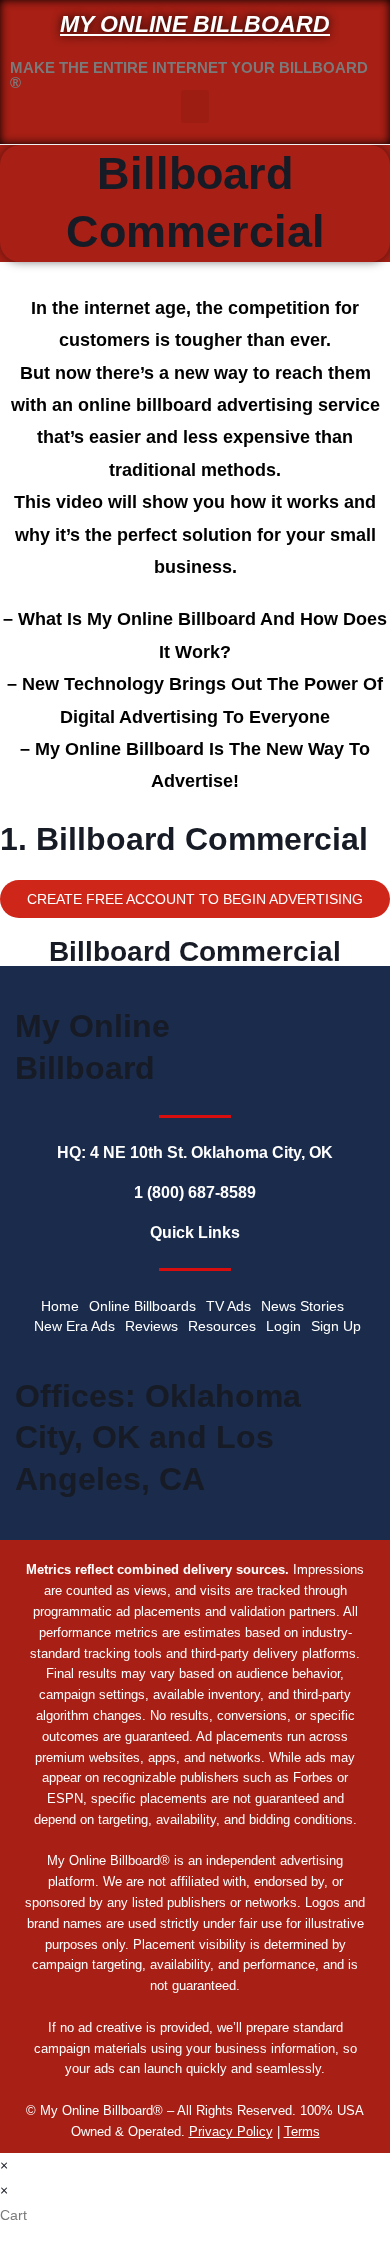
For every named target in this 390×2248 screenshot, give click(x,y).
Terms (302, 2131)
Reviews (151, 1326)
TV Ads (228, 1306)
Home (60, 1306)
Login (283, 1326)
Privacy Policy (231, 2131)
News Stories (302, 1306)
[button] (195, 106)
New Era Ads (74, 1326)
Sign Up (336, 1326)
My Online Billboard (195, 24)
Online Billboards (142, 1306)
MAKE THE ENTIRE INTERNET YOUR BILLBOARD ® (189, 75)
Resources (222, 1326)
